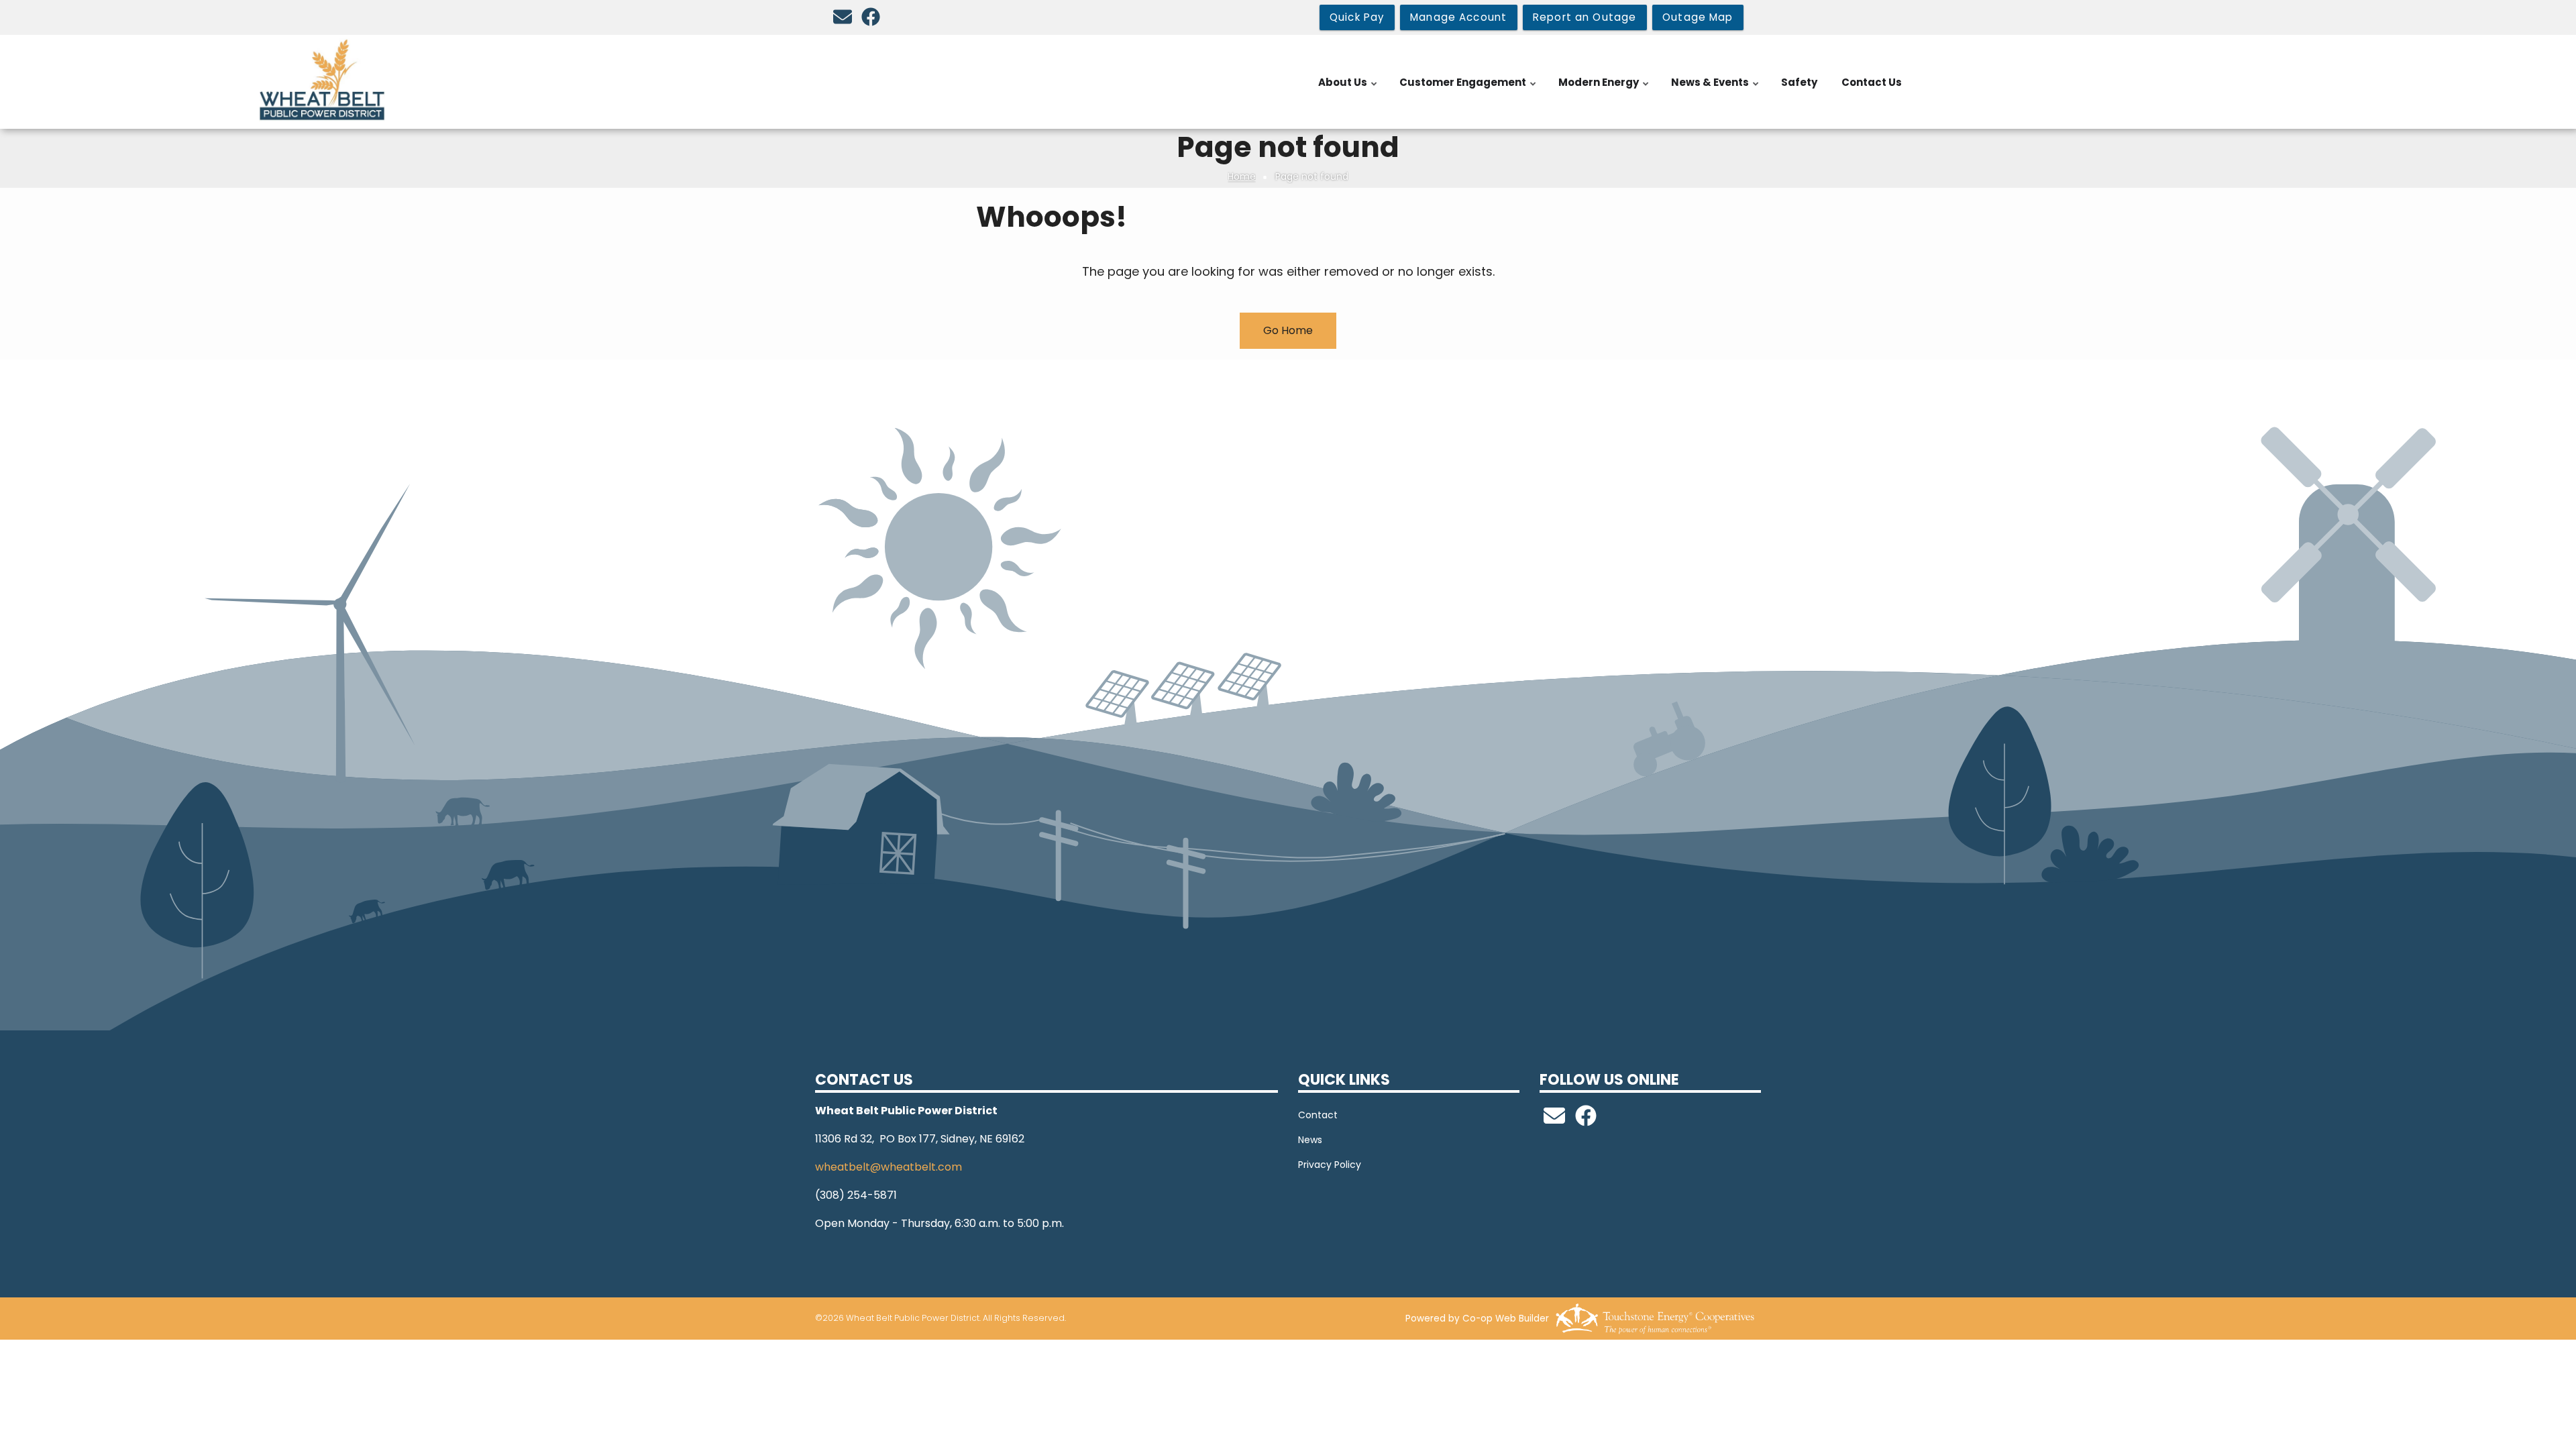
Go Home (1288, 330)
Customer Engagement (1468, 89)
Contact (1318, 1115)
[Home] (322, 80)
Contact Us (1872, 82)
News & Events (1716, 89)
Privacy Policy (1330, 1165)
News (1310, 1140)
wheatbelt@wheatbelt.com (889, 1167)
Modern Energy (1604, 89)
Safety (1799, 82)
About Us (1348, 89)
